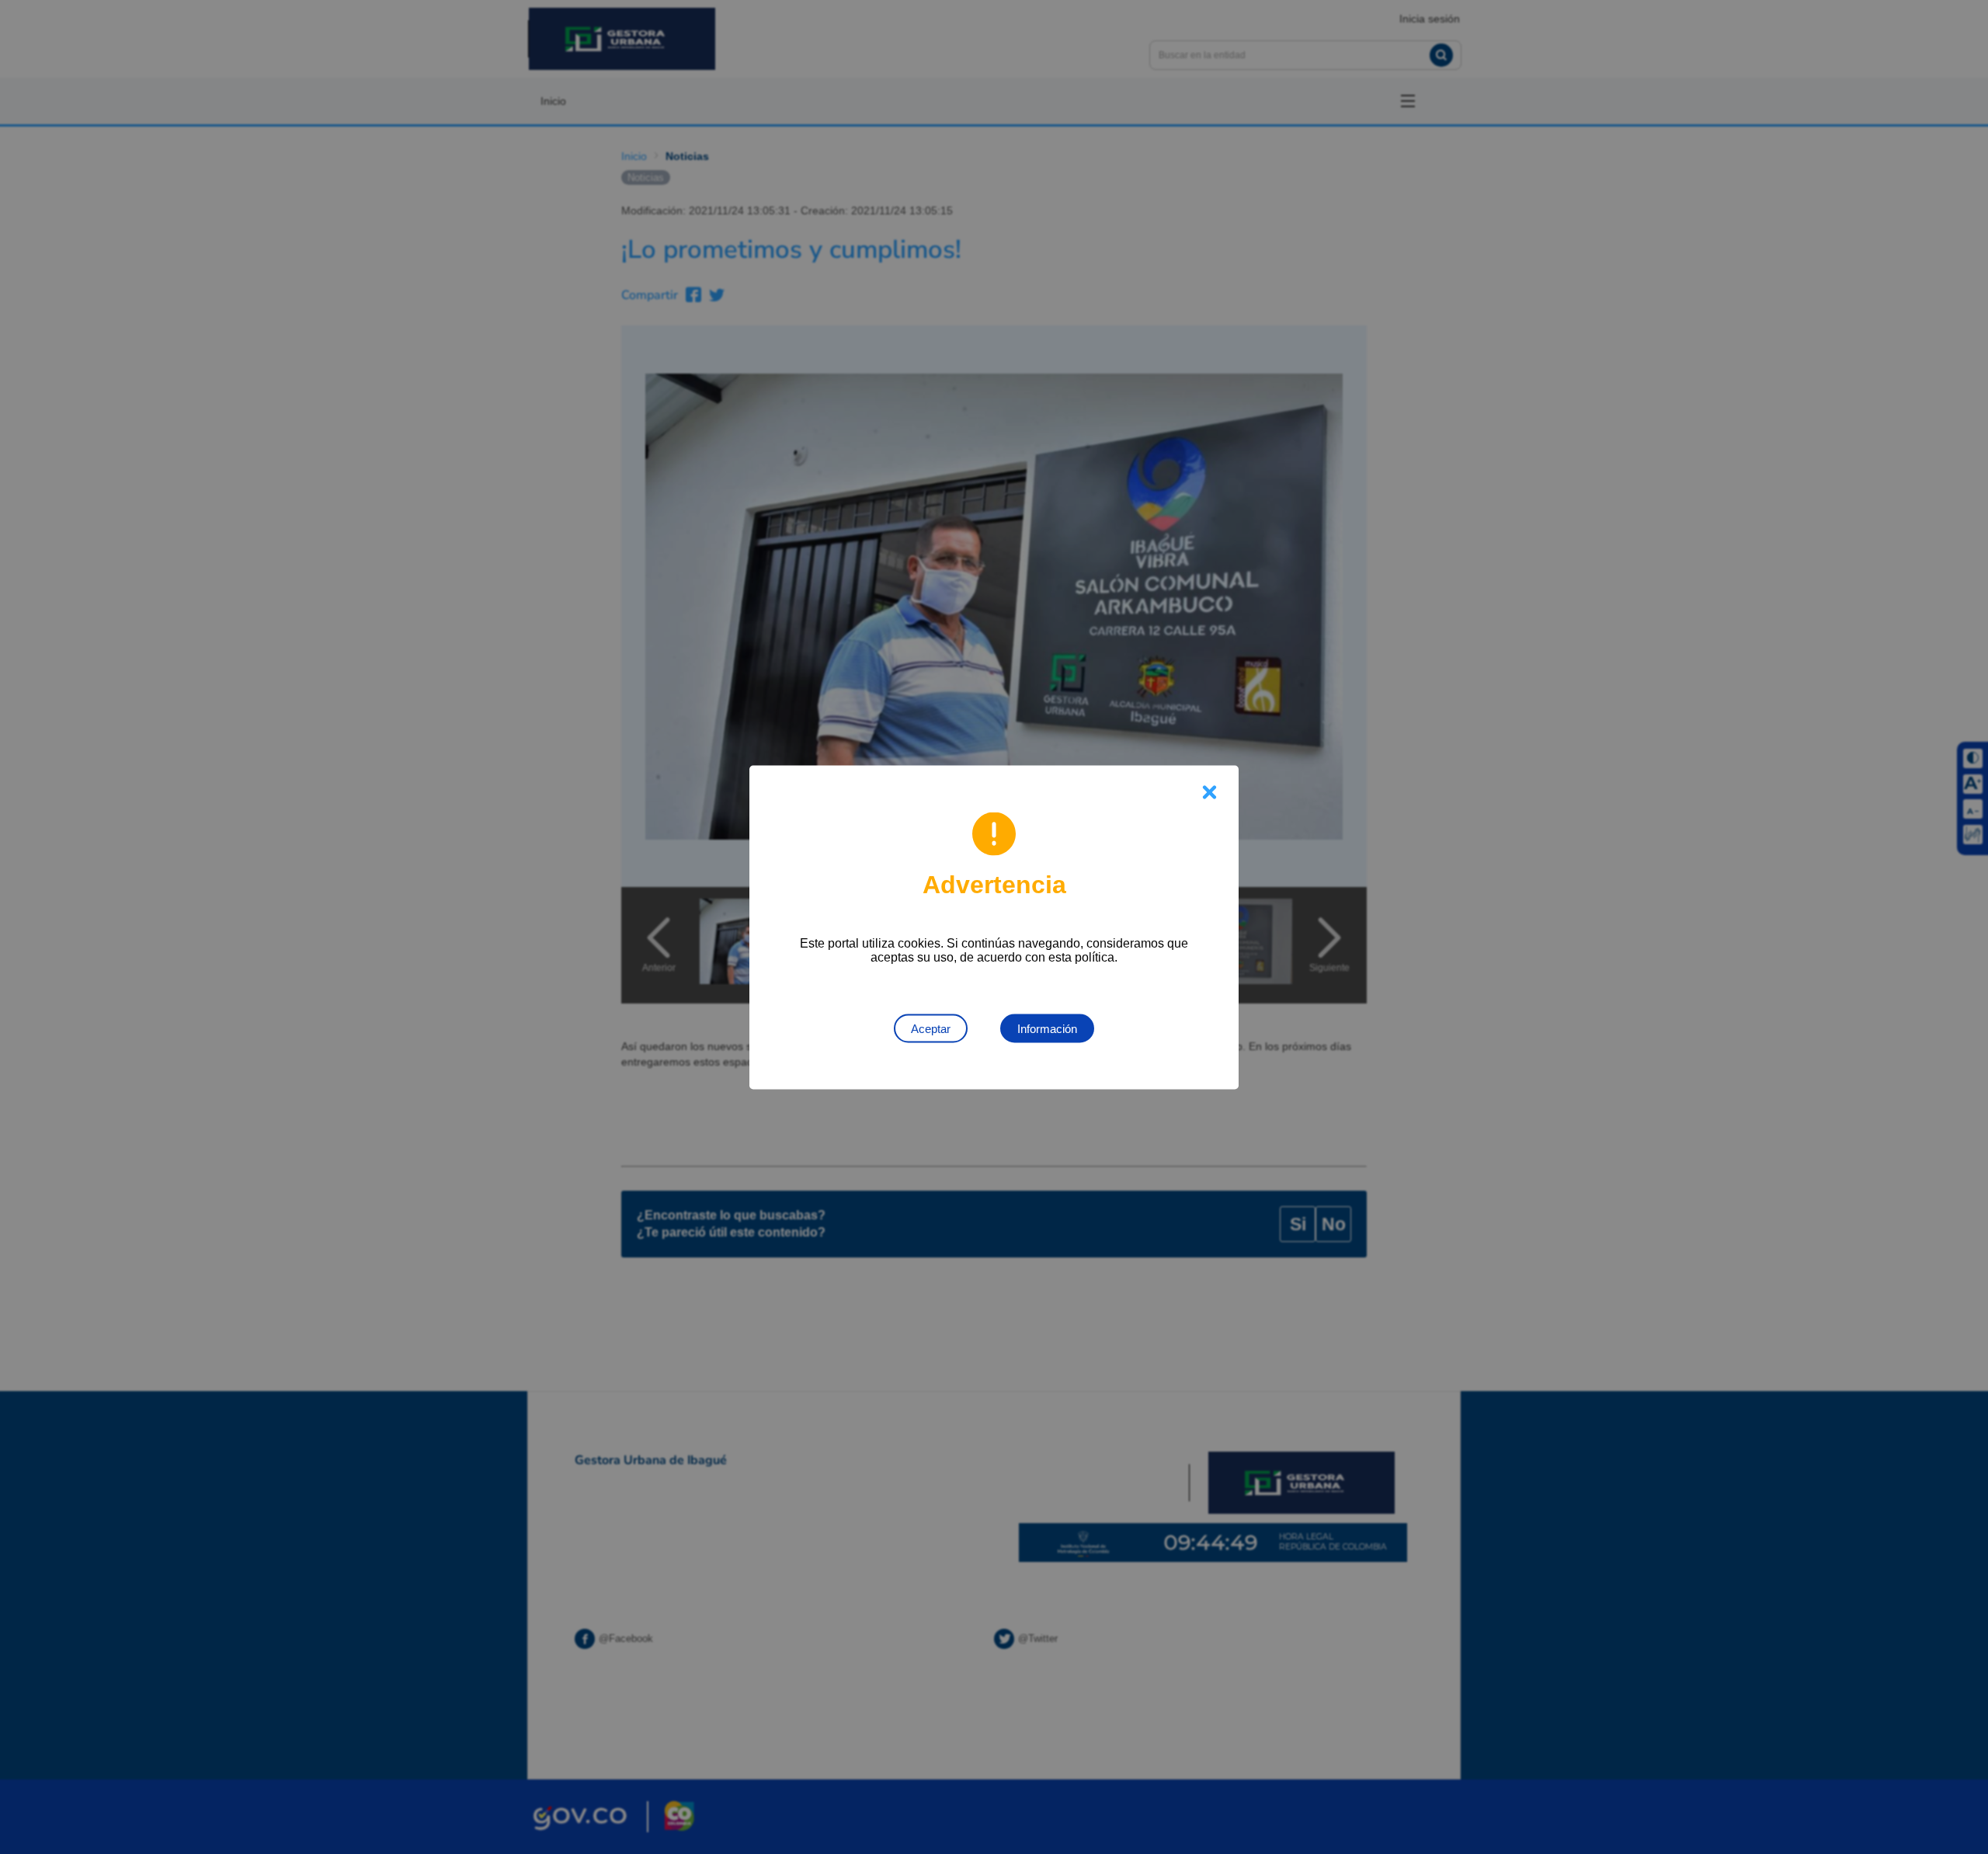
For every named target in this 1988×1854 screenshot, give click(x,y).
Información (1047, 1028)
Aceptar (931, 1028)
